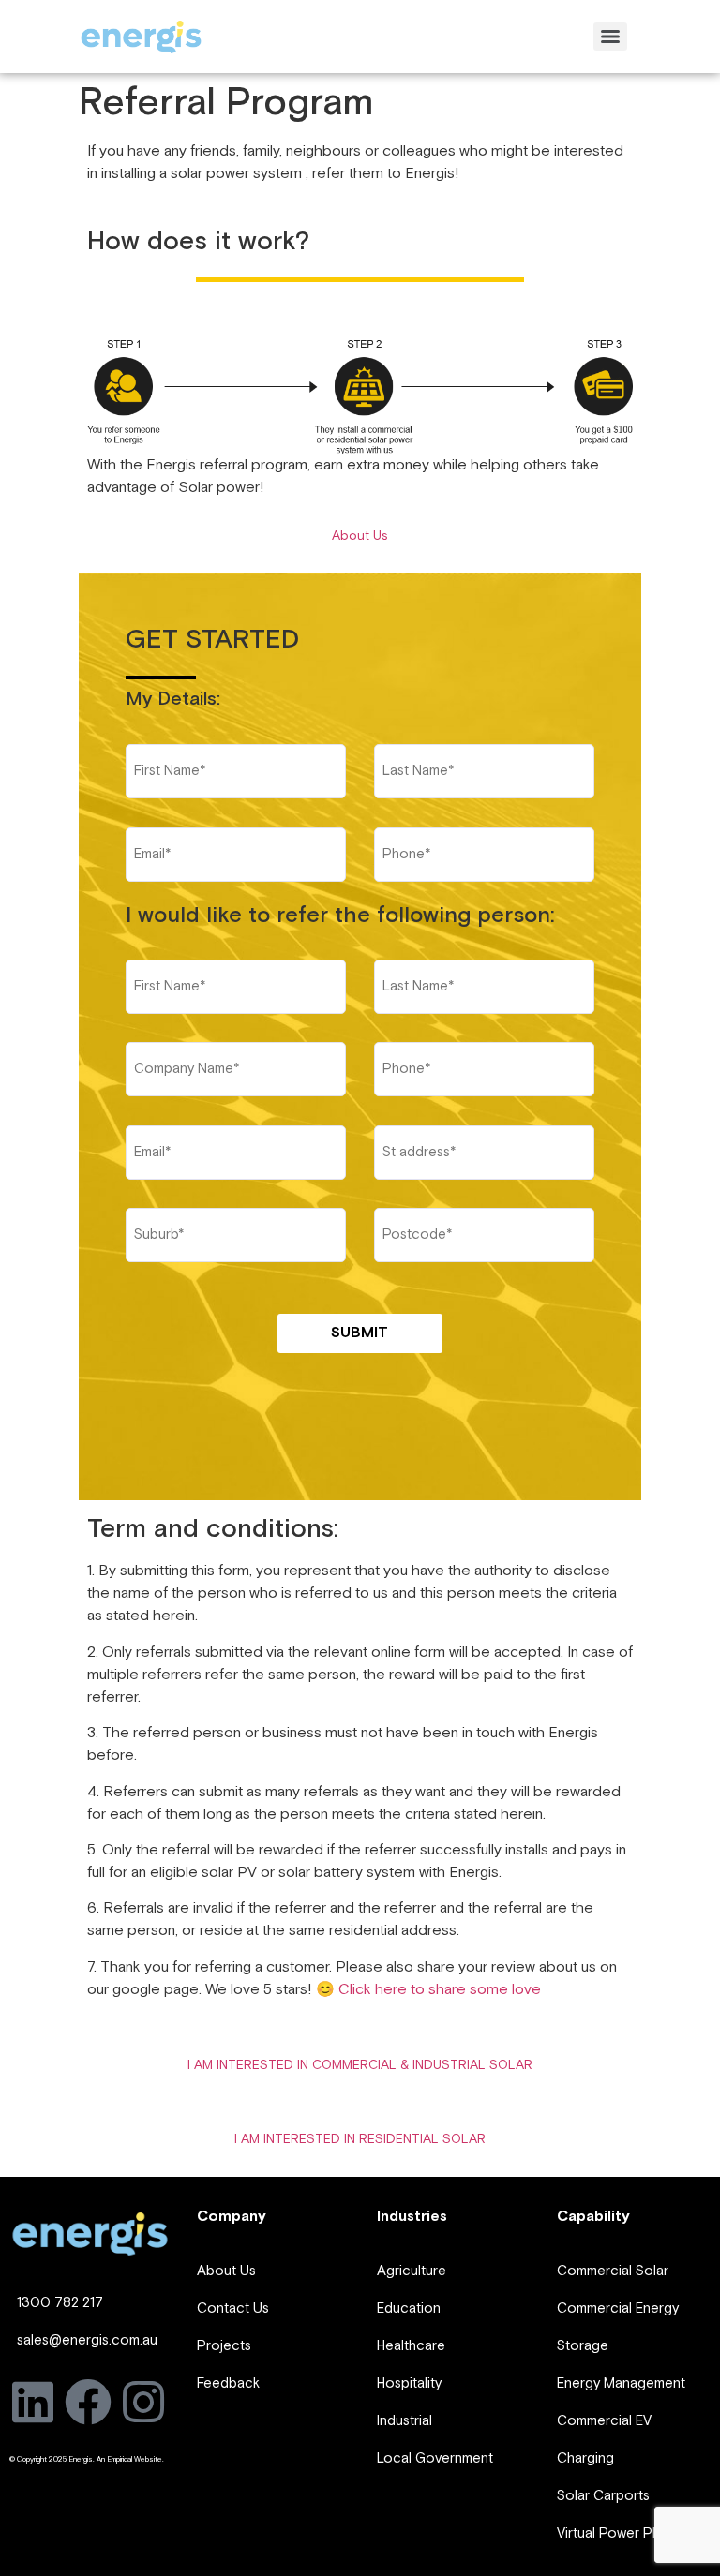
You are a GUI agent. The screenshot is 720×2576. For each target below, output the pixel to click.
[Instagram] (143, 2402)
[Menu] (610, 37)
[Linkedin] (33, 2402)
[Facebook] (88, 2402)
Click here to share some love (440, 1990)
